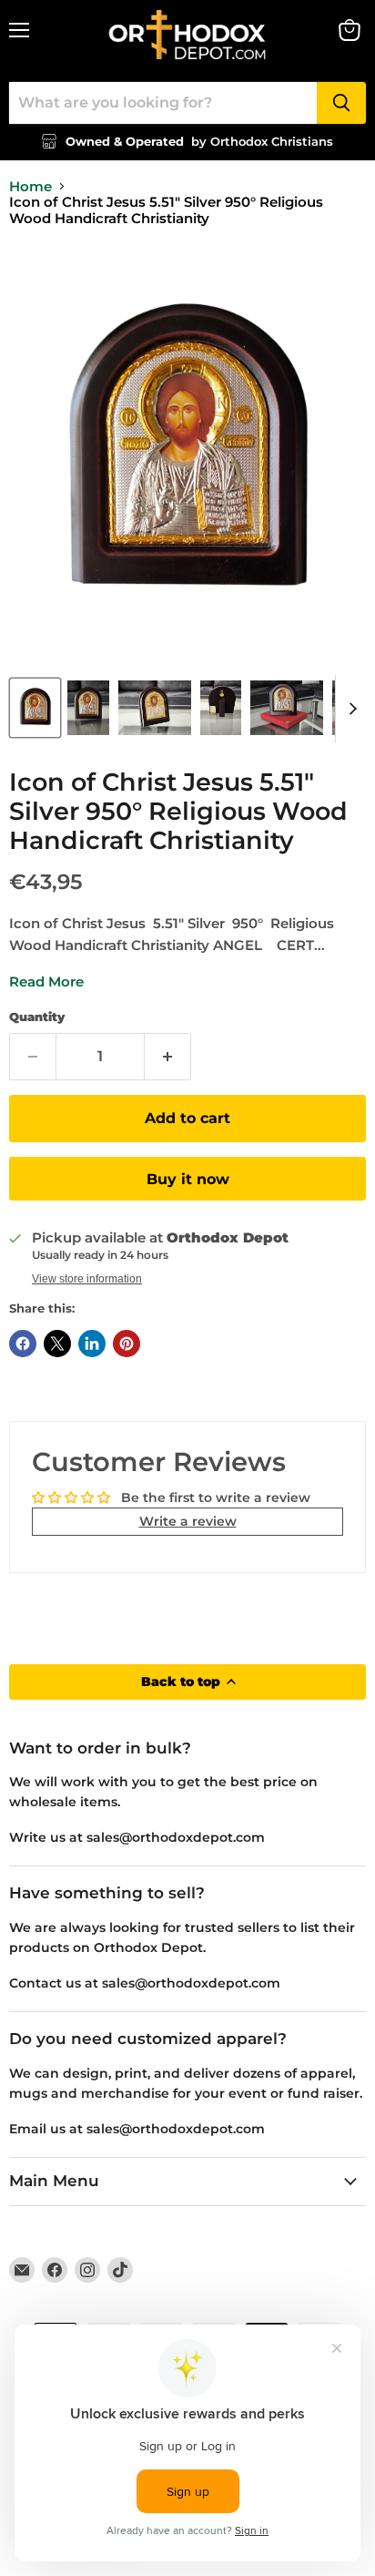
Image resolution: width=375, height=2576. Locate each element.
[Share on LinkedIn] (92, 1344)
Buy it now (188, 1179)
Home (30, 186)
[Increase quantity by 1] (168, 1057)
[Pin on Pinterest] (127, 1344)
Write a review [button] (188, 1521)
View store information (87, 1279)
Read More (46, 981)
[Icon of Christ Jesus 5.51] (35, 708)
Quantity (37, 1017)
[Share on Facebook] (23, 1344)
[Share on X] (57, 1344)
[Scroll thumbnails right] (350, 709)
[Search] (341, 103)
